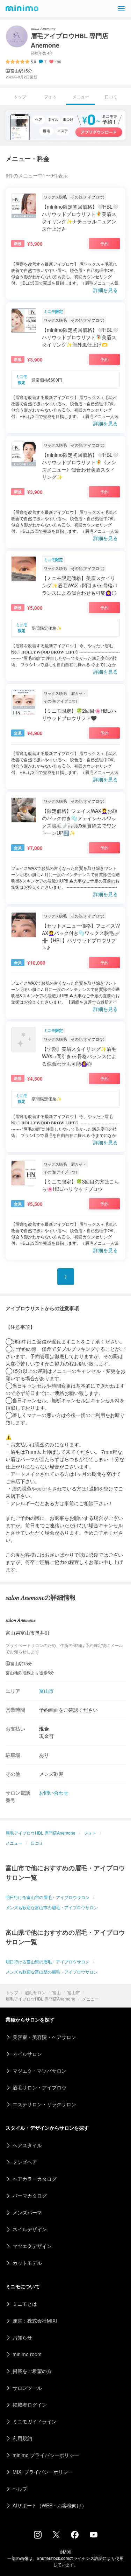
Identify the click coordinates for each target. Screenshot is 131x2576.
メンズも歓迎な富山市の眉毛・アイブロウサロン (52, 1907)
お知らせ (22, 2337)
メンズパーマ (27, 2212)
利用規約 (22, 2438)
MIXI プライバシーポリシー (43, 2472)
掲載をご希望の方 (32, 2371)
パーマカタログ (30, 2195)
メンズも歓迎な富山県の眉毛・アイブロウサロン (52, 1972)
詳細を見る (105, 290)
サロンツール (27, 2388)
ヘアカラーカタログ (35, 2179)
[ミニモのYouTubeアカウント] (94, 2535)
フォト (50, 96)
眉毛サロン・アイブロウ (39, 2087)
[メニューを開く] (121, 8)
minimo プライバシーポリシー (46, 2455)
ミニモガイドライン (35, 2421)
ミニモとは (25, 2304)
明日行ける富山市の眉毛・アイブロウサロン (48, 1897)
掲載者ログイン (30, 2404)
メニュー (14, 1843)
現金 (44, 1729)
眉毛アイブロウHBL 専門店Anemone (41, 1999)
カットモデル (27, 2263)
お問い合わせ (54, 1793)
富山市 (74, 1992)
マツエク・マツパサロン (39, 2071)
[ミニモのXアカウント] (56, 2536)
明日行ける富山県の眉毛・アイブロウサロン (48, 1961)
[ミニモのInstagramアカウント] (38, 2536)
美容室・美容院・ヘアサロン (44, 2037)
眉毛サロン (35, 1992)
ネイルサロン (27, 2054)
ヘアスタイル (27, 2145)
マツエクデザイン (32, 2246)
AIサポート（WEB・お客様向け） (50, 2505)
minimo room (27, 2354)
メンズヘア (25, 2162)
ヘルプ (20, 2488)
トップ (12, 1992)
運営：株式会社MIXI (35, 2320)
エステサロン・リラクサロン (44, 2104)
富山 (57, 1992)
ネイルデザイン (30, 2229)
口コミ (111, 96)
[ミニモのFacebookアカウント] (75, 2536)
